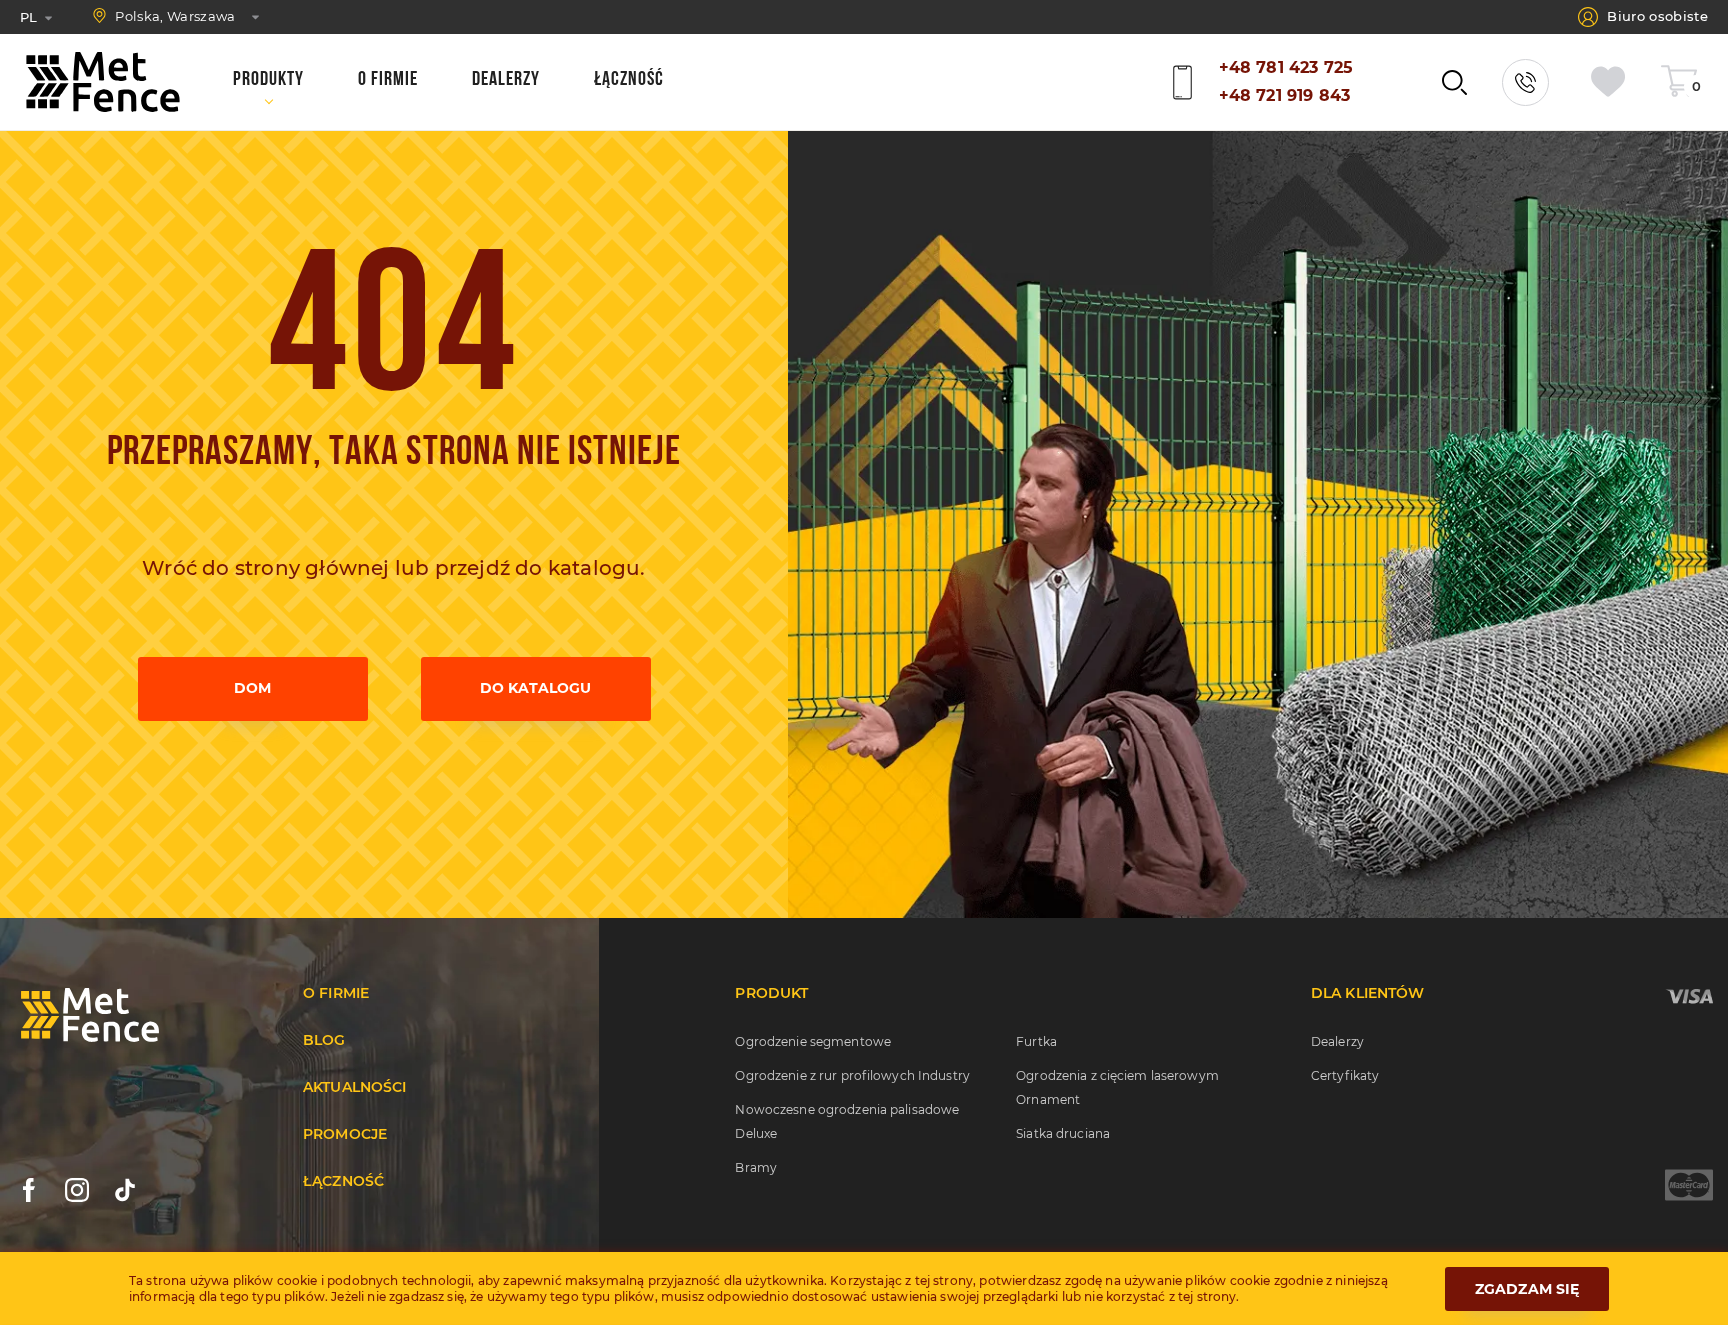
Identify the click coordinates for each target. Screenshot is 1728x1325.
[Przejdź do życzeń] (1613, 82)
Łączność (343, 1181)
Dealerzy (1337, 1041)
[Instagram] (77, 1190)
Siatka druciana (1063, 1133)
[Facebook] (29, 1190)
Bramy (756, 1167)
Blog (324, 1040)
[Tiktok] (125, 1190)
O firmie (336, 993)
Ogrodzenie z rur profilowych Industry (852, 1075)
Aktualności (355, 1087)
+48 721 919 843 (1284, 95)
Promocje (345, 1134)
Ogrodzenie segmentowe (813, 1041)
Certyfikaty (1345, 1075)
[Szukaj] (1454, 82)
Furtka (1036, 1041)
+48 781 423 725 (1286, 67)
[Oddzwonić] (1525, 82)
